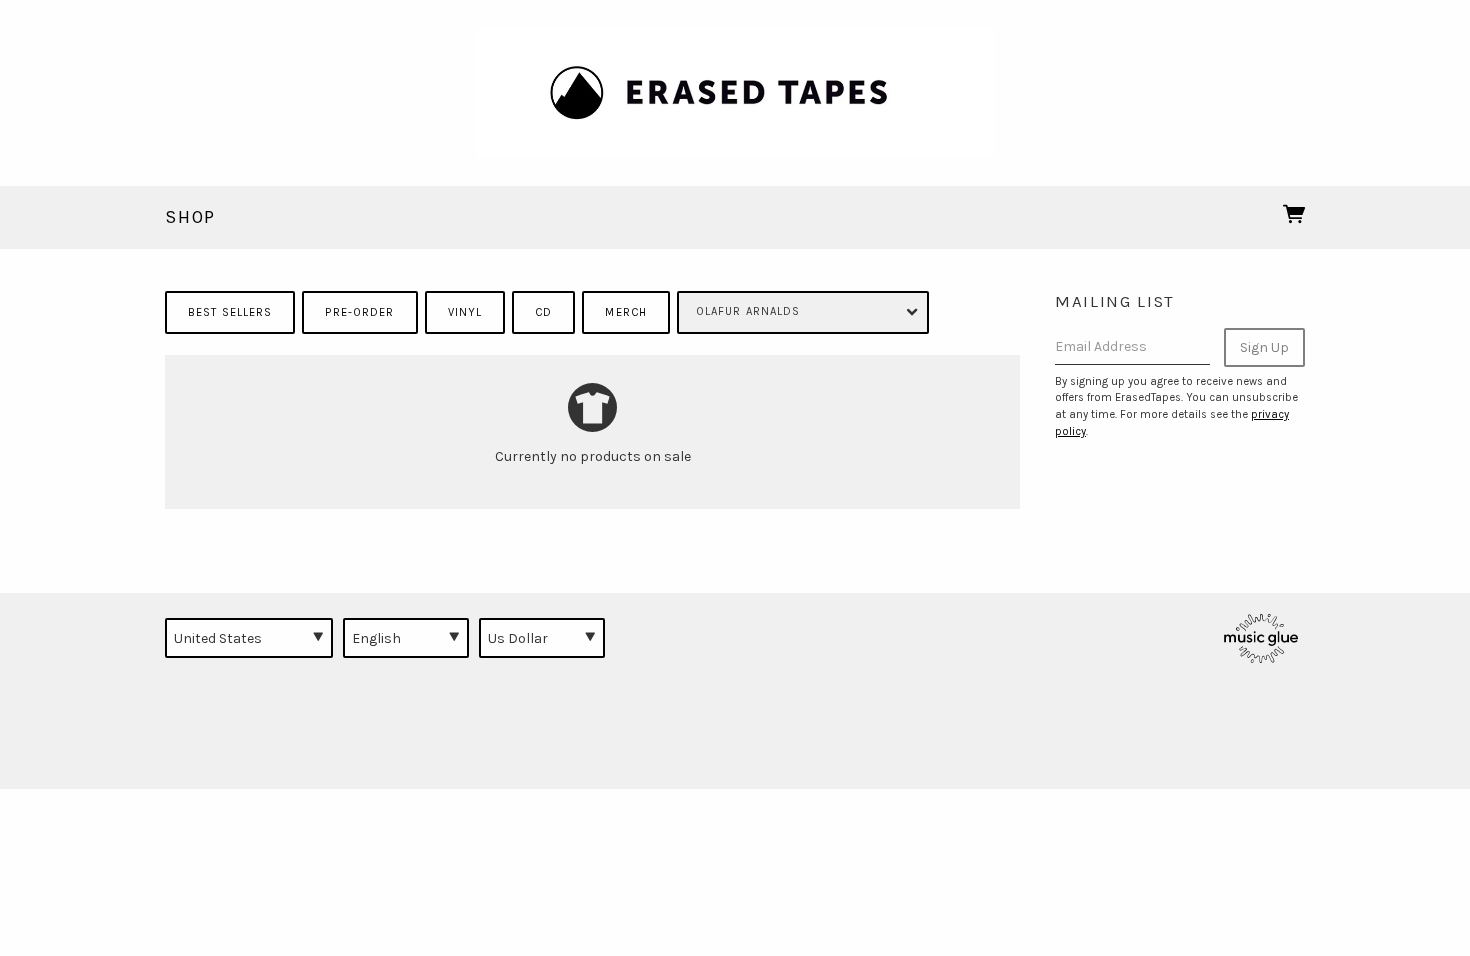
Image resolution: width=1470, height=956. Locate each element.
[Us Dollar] (542, 638)
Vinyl (465, 312)
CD (543, 312)
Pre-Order (359, 312)
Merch (626, 312)
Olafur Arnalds (748, 311)
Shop (190, 217)
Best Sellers (230, 312)
